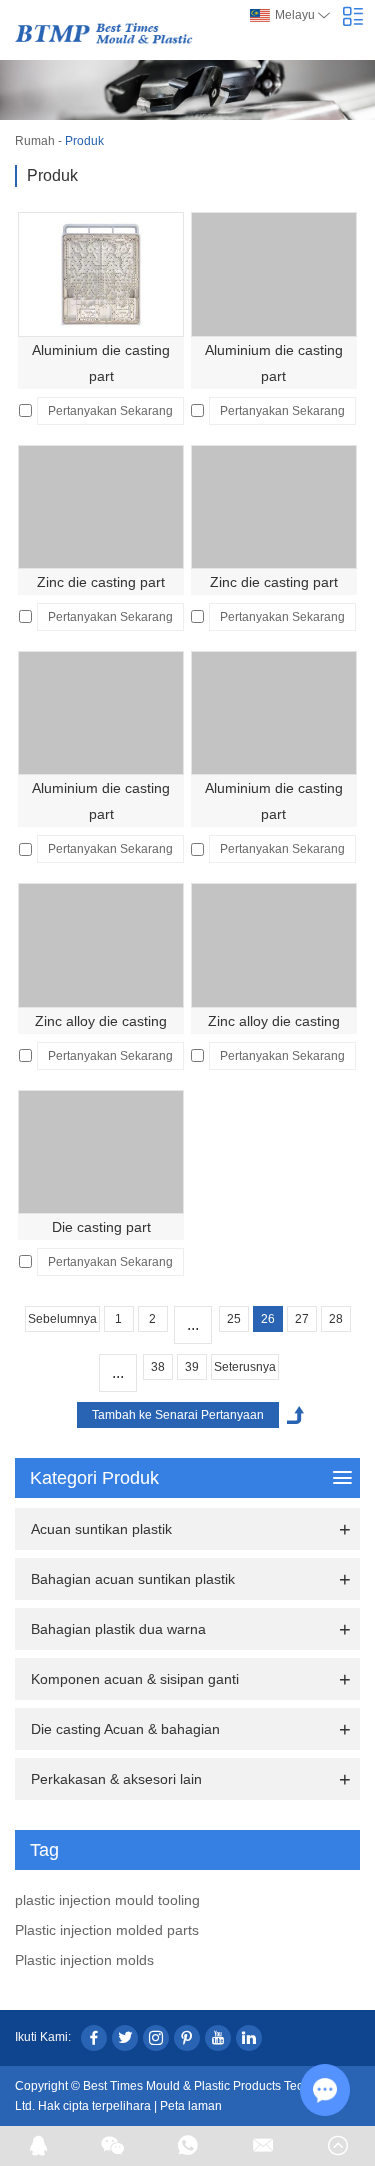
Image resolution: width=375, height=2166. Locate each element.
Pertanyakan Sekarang (110, 411)
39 (192, 1367)
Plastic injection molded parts (107, 1930)
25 (234, 1319)
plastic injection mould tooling (107, 1900)
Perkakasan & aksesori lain (116, 1779)
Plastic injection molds (84, 1960)
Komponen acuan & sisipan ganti (135, 1679)
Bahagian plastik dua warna (118, 1629)
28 (336, 1319)
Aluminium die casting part (101, 363)
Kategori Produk (94, 1478)
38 (158, 1367)
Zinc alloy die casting (101, 1021)
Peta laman (191, 2106)
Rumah (35, 141)
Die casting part (101, 1227)
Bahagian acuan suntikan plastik (133, 1579)
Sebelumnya (62, 1319)
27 (302, 1319)
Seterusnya (245, 1367)
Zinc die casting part (101, 582)
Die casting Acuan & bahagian (125, 1729)
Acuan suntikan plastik (101, 1529)
